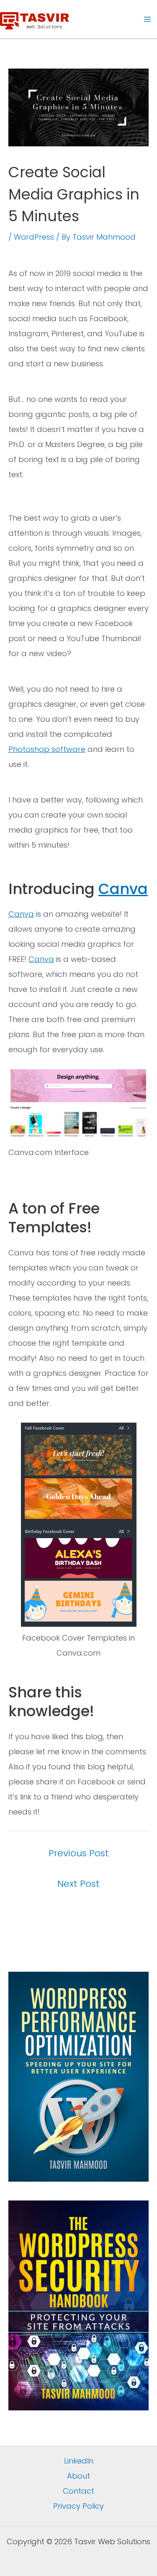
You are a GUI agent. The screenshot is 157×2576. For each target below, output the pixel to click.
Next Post (78, 1884)
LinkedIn (79, 2461)
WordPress (34, 237)
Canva (123, 889)
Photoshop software (47, 749)
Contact (78, 2491)
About (78, 2476)
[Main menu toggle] (147, 19)
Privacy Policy (78, 2506)
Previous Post (79, 1853)
